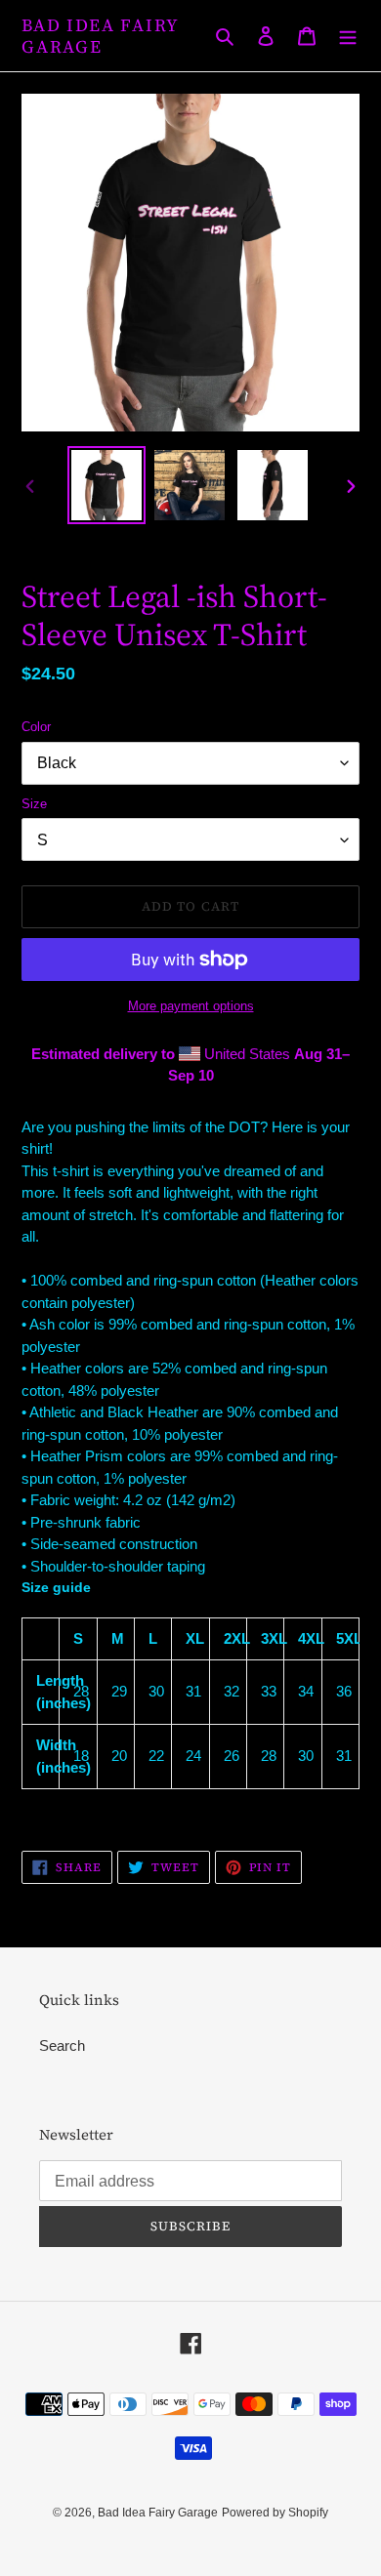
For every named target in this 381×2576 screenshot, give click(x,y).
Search (62, 2045)
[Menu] (348, 36)
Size (34, 804)
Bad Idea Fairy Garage (101, 36)
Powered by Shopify (275, 2513)
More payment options (191, 1006)
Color (36, 727)
